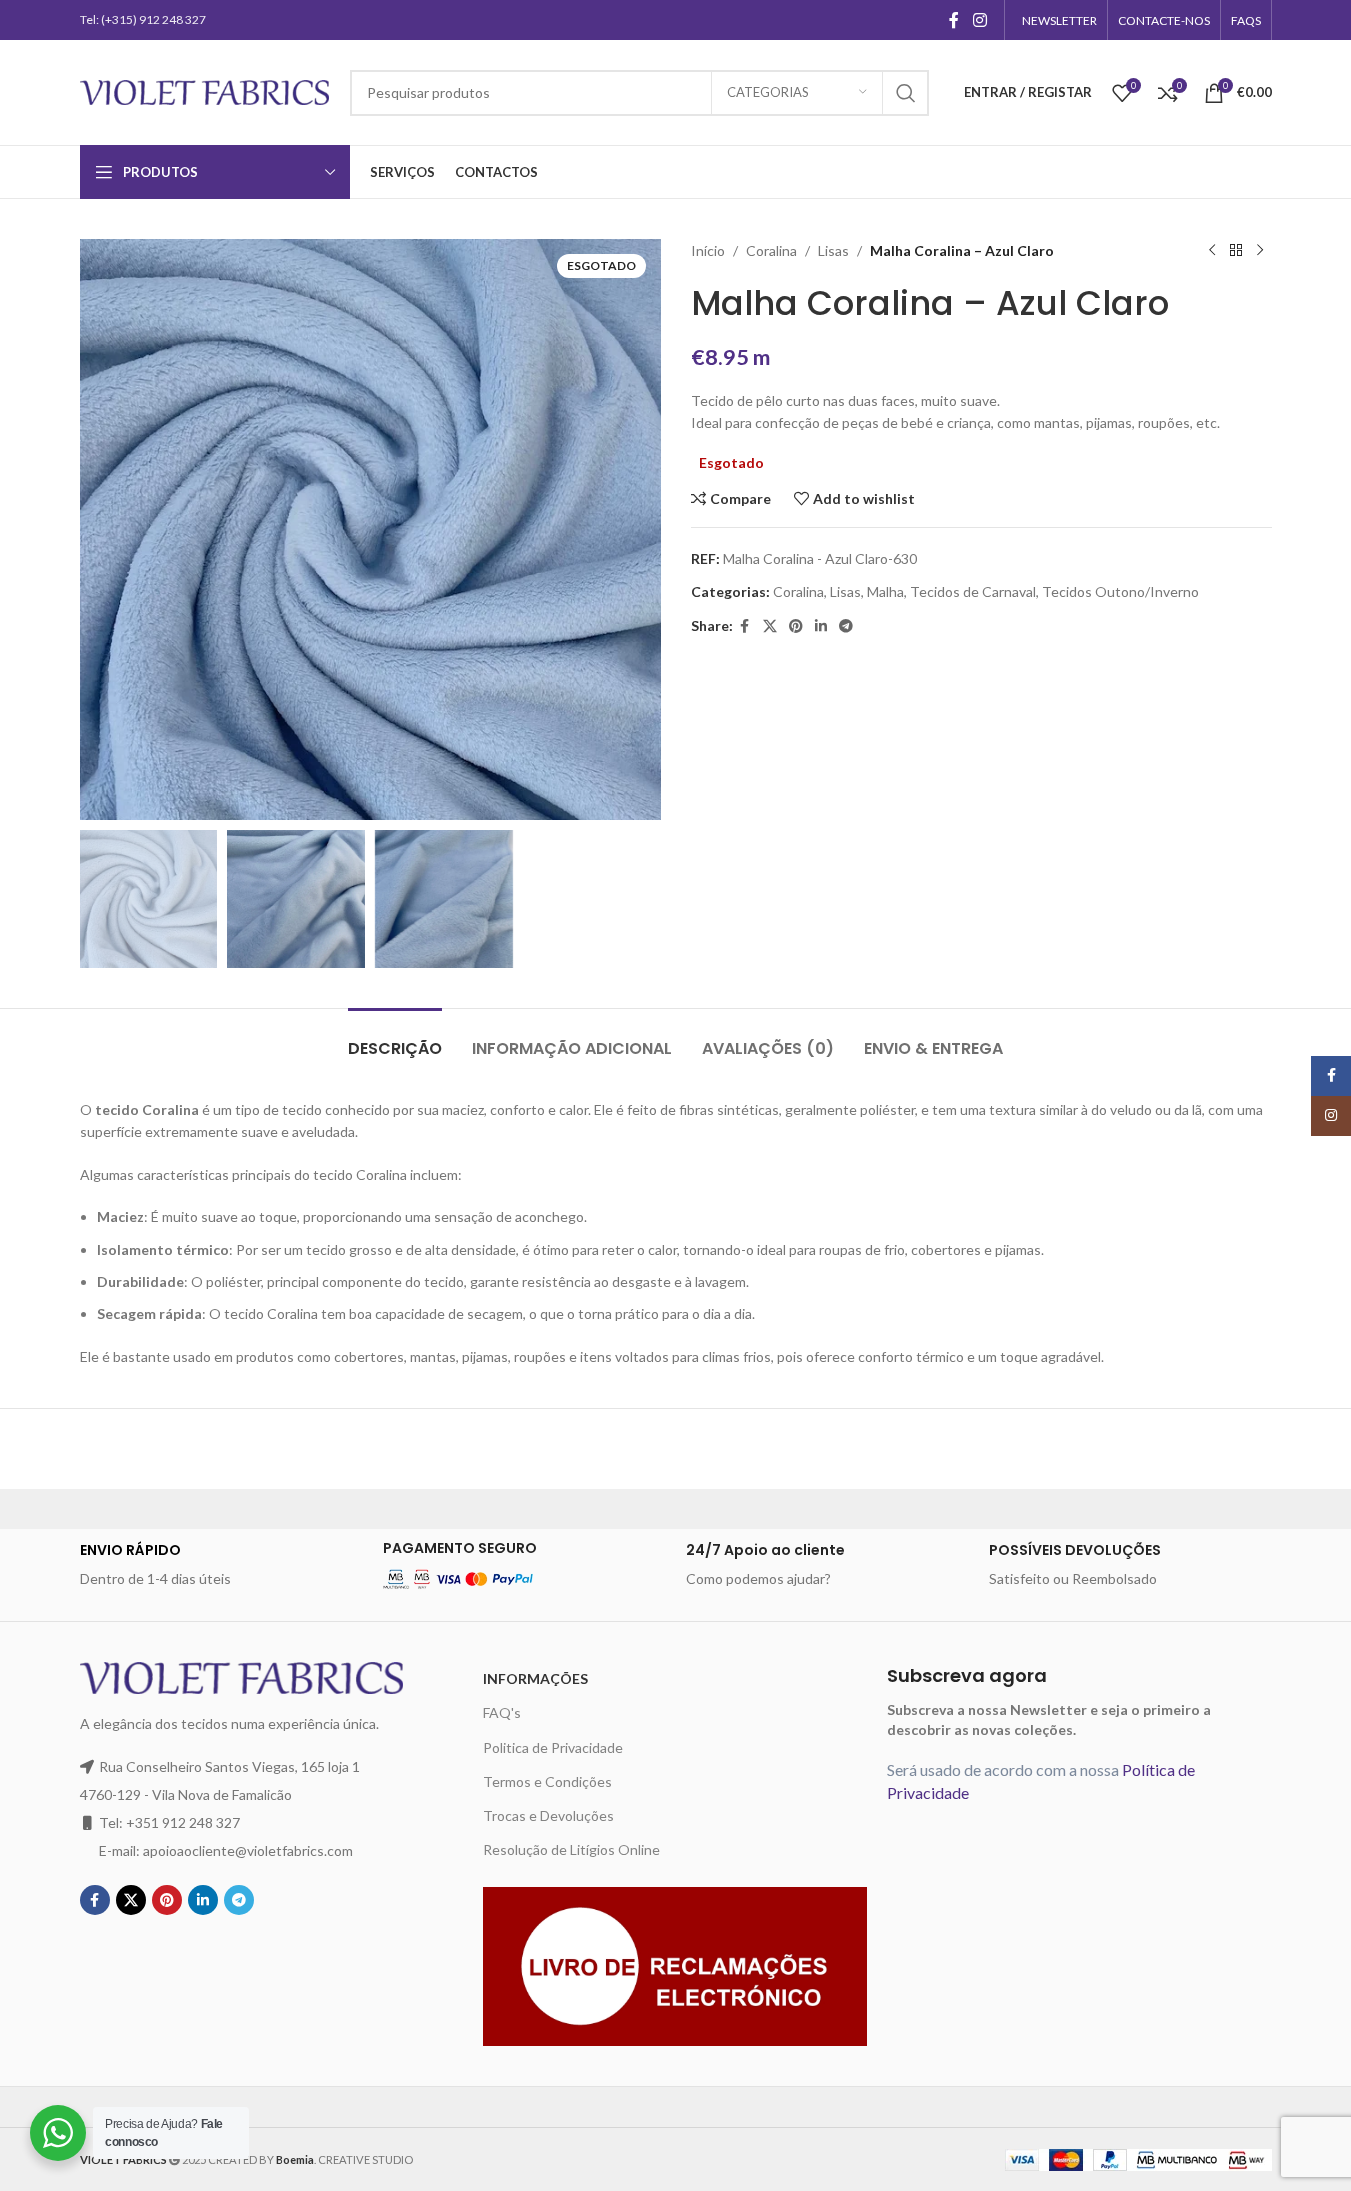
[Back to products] (1236, 251)
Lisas (833, 250)
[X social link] (770, 626)
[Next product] (1260, 251)
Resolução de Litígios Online (571, 1849)
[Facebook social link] (954, 20)
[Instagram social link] (979, 20)
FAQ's (502, 1712)
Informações (535, 1678)
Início (708, 250)
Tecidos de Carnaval (973, 591)
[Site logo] (205, 90)
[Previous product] (1212, 251)
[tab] (395, 1038)
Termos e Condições (547, 1781)
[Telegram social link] (846, 626)
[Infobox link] (221, 1565)
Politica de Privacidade (553, 1747)
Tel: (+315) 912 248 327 (143, 19)
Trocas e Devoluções (548, 1815)
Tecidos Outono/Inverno (1120, 591)
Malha (885, 591)
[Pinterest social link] (796, 626)
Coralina (771, 250)
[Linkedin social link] (821, 626)
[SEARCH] (906, 93)
